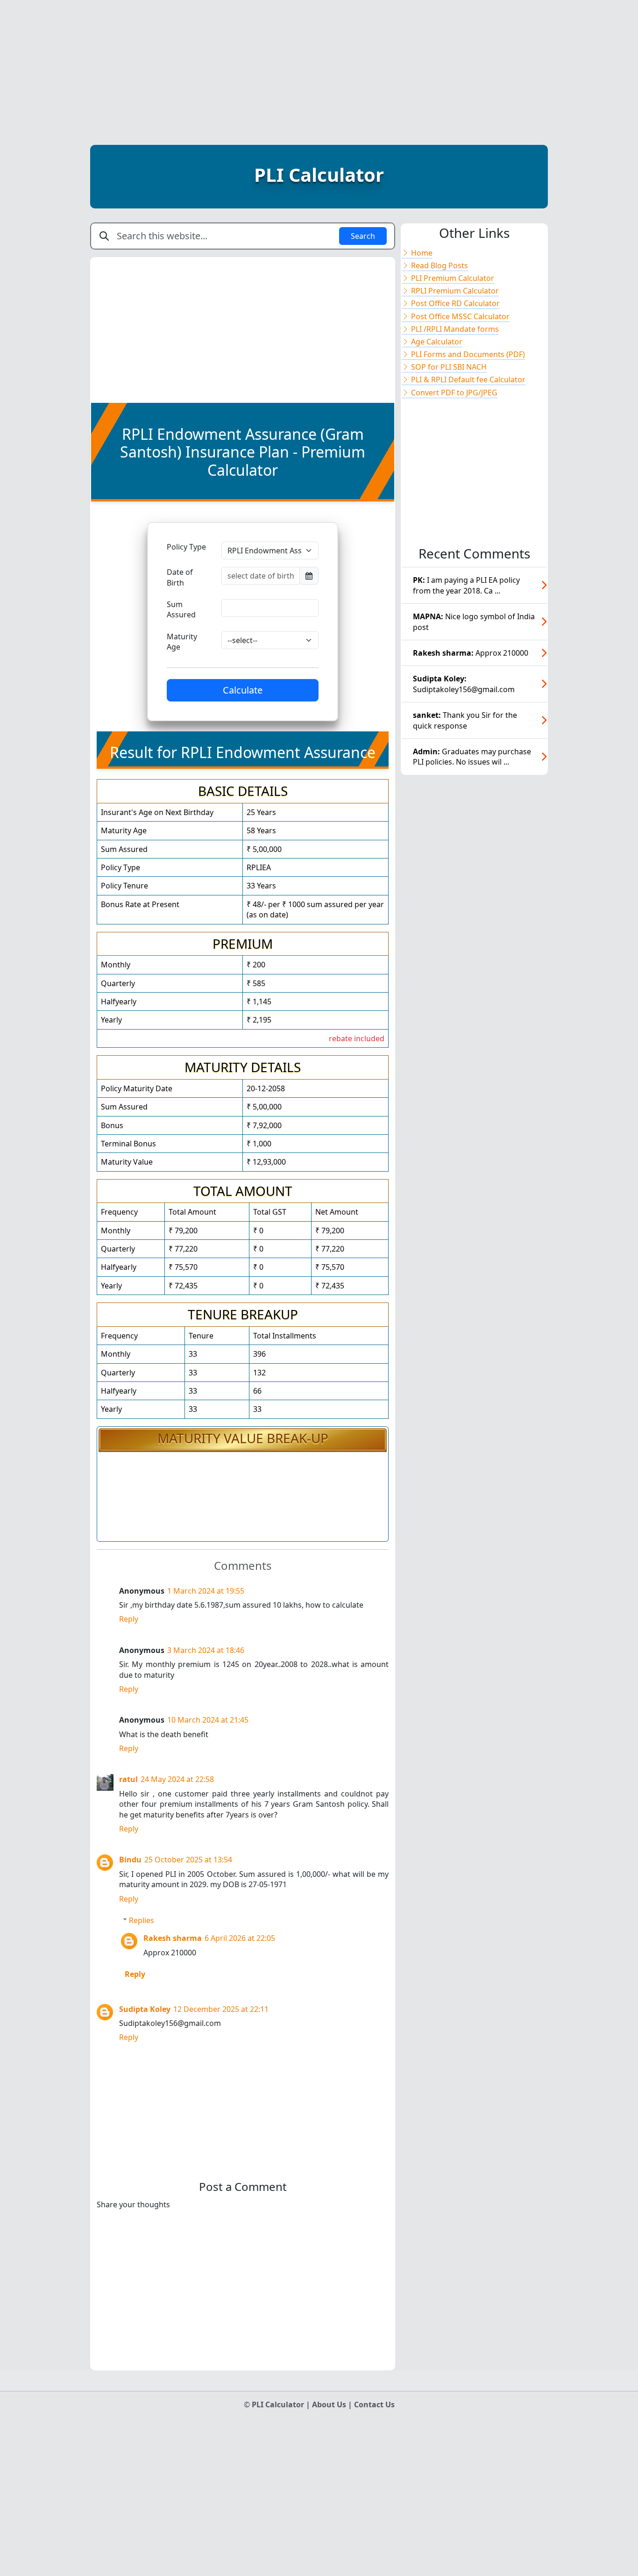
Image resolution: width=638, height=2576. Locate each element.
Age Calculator (436, 342)
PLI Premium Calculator (452, 278)
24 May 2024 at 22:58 (177, 1779)
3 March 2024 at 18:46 (206, 1650)
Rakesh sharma (173, 1938)
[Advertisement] (319, 65)
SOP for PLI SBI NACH (448, 367)
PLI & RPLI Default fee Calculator (467, 379)
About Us (330, 2404)
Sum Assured (181, 609)
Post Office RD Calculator (454, 303)
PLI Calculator (319, 175)
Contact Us (374, 2404)
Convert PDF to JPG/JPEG (453, 393)
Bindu (130, 1860)
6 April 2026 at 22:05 (240, 1938)
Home (421, 253)
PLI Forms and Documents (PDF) (467, 354)
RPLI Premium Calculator (454, 291)
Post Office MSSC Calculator (459, 316)
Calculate (243, 690)
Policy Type (186, 547)
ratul (128, 1779)
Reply (129, 1619)
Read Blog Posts (439, 265)
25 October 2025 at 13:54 (188, 1860)
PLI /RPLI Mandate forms (454, 329)
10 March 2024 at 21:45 (208, 1720)
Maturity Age (182, 642)
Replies (142, 1920)
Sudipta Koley (145, 2009)
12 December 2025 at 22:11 (221, 2009)
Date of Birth (180, 577)
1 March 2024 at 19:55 (206, 1591)
